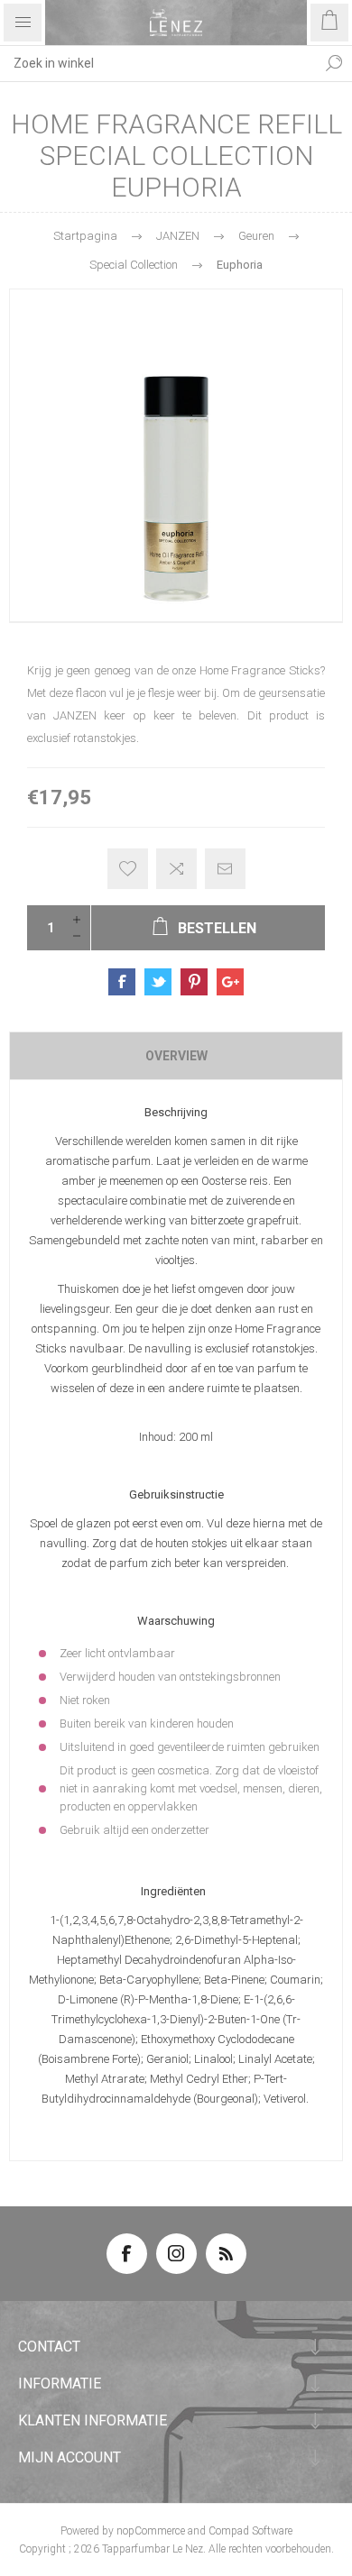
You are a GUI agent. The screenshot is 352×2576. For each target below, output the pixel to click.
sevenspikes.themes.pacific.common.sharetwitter (158, 982)
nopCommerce (151, 2531)
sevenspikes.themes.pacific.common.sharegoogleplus (230, 982)
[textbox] (158, 63)
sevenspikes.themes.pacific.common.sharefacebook (122, 982)
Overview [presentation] (176, 1056)
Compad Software (250, 2531)
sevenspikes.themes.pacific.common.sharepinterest (194, 982)
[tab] (176, 1056)
